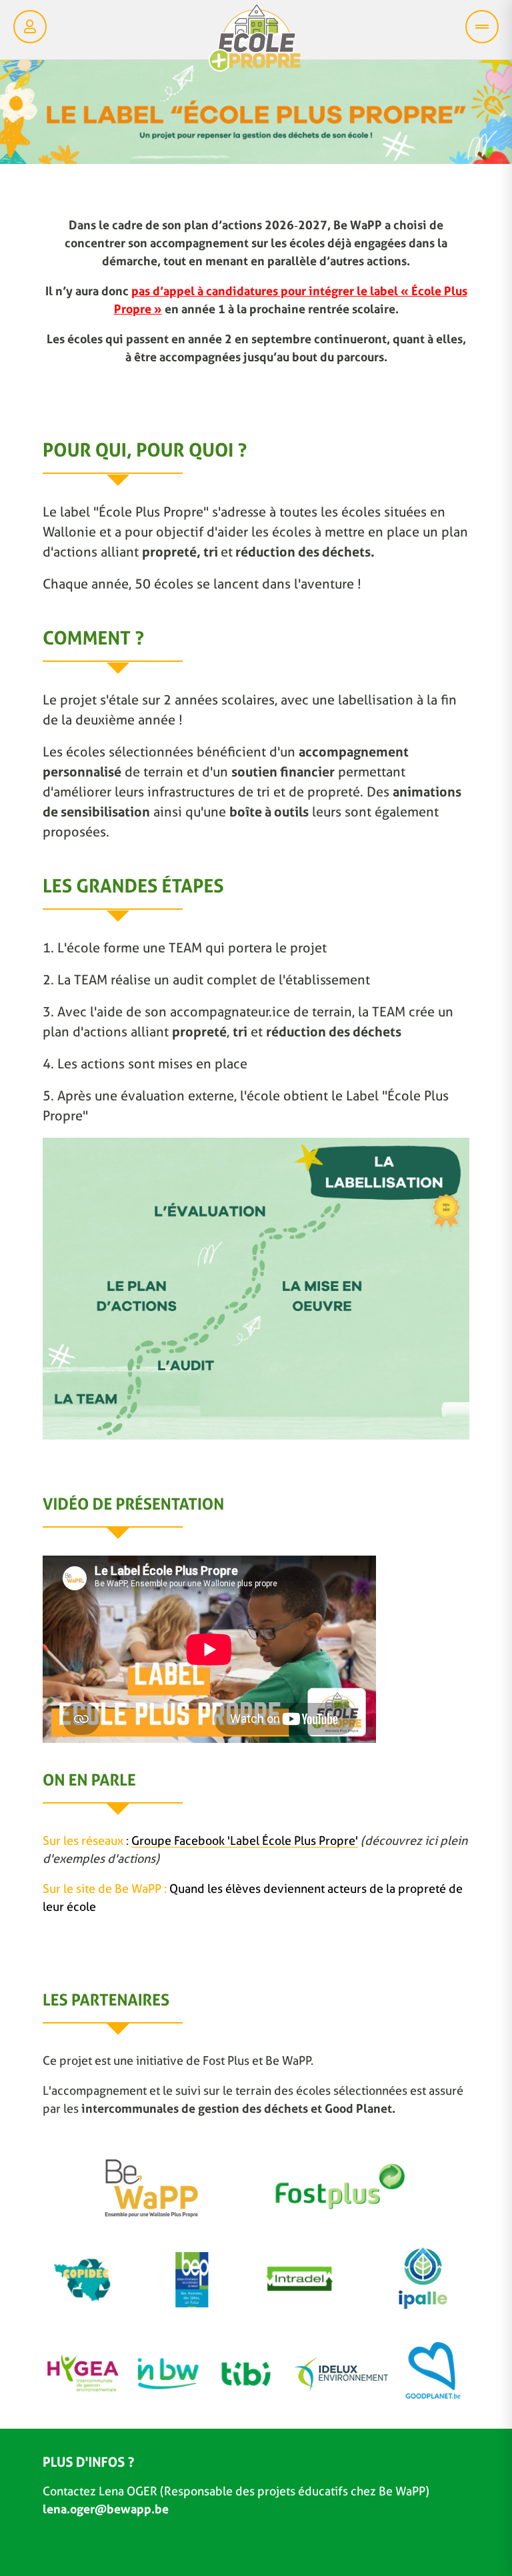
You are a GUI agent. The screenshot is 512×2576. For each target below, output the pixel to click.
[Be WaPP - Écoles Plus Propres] (255, 41)
